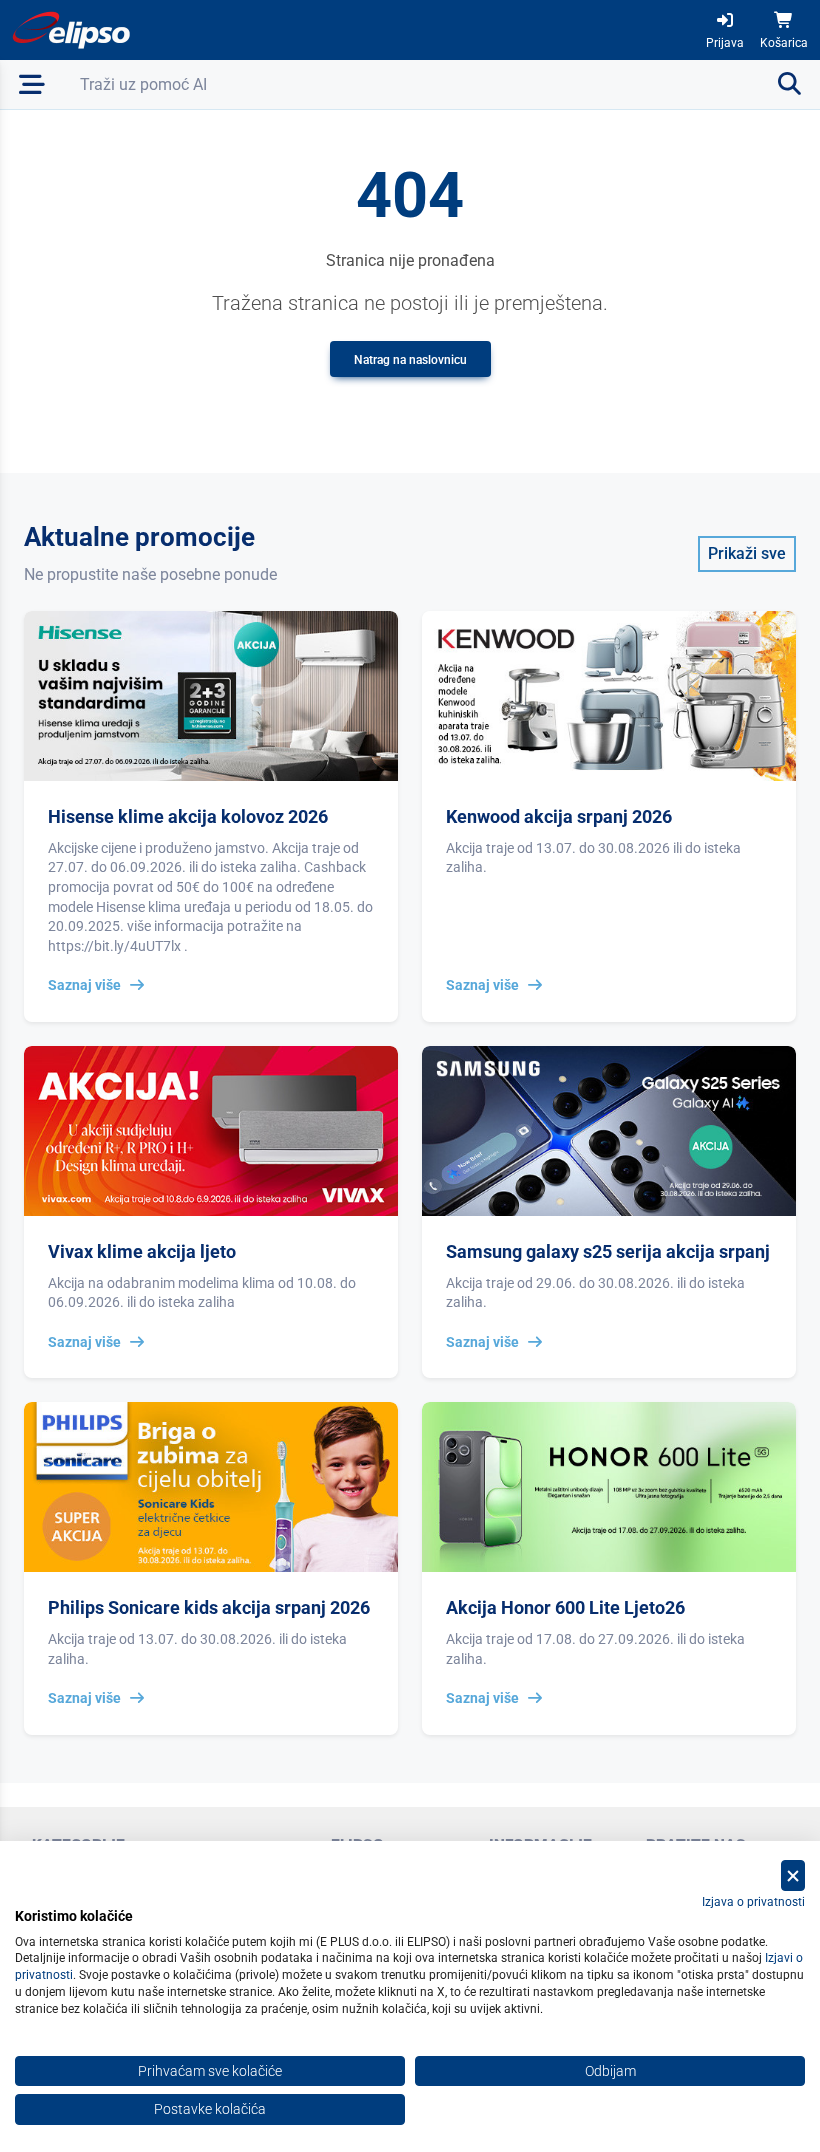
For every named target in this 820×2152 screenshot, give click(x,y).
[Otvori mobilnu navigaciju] (32, 84)
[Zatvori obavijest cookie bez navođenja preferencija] (793, 1875)
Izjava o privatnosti (753, 1902)
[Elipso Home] (72, 30)
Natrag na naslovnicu (410, 360)
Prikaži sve (747, 553)
